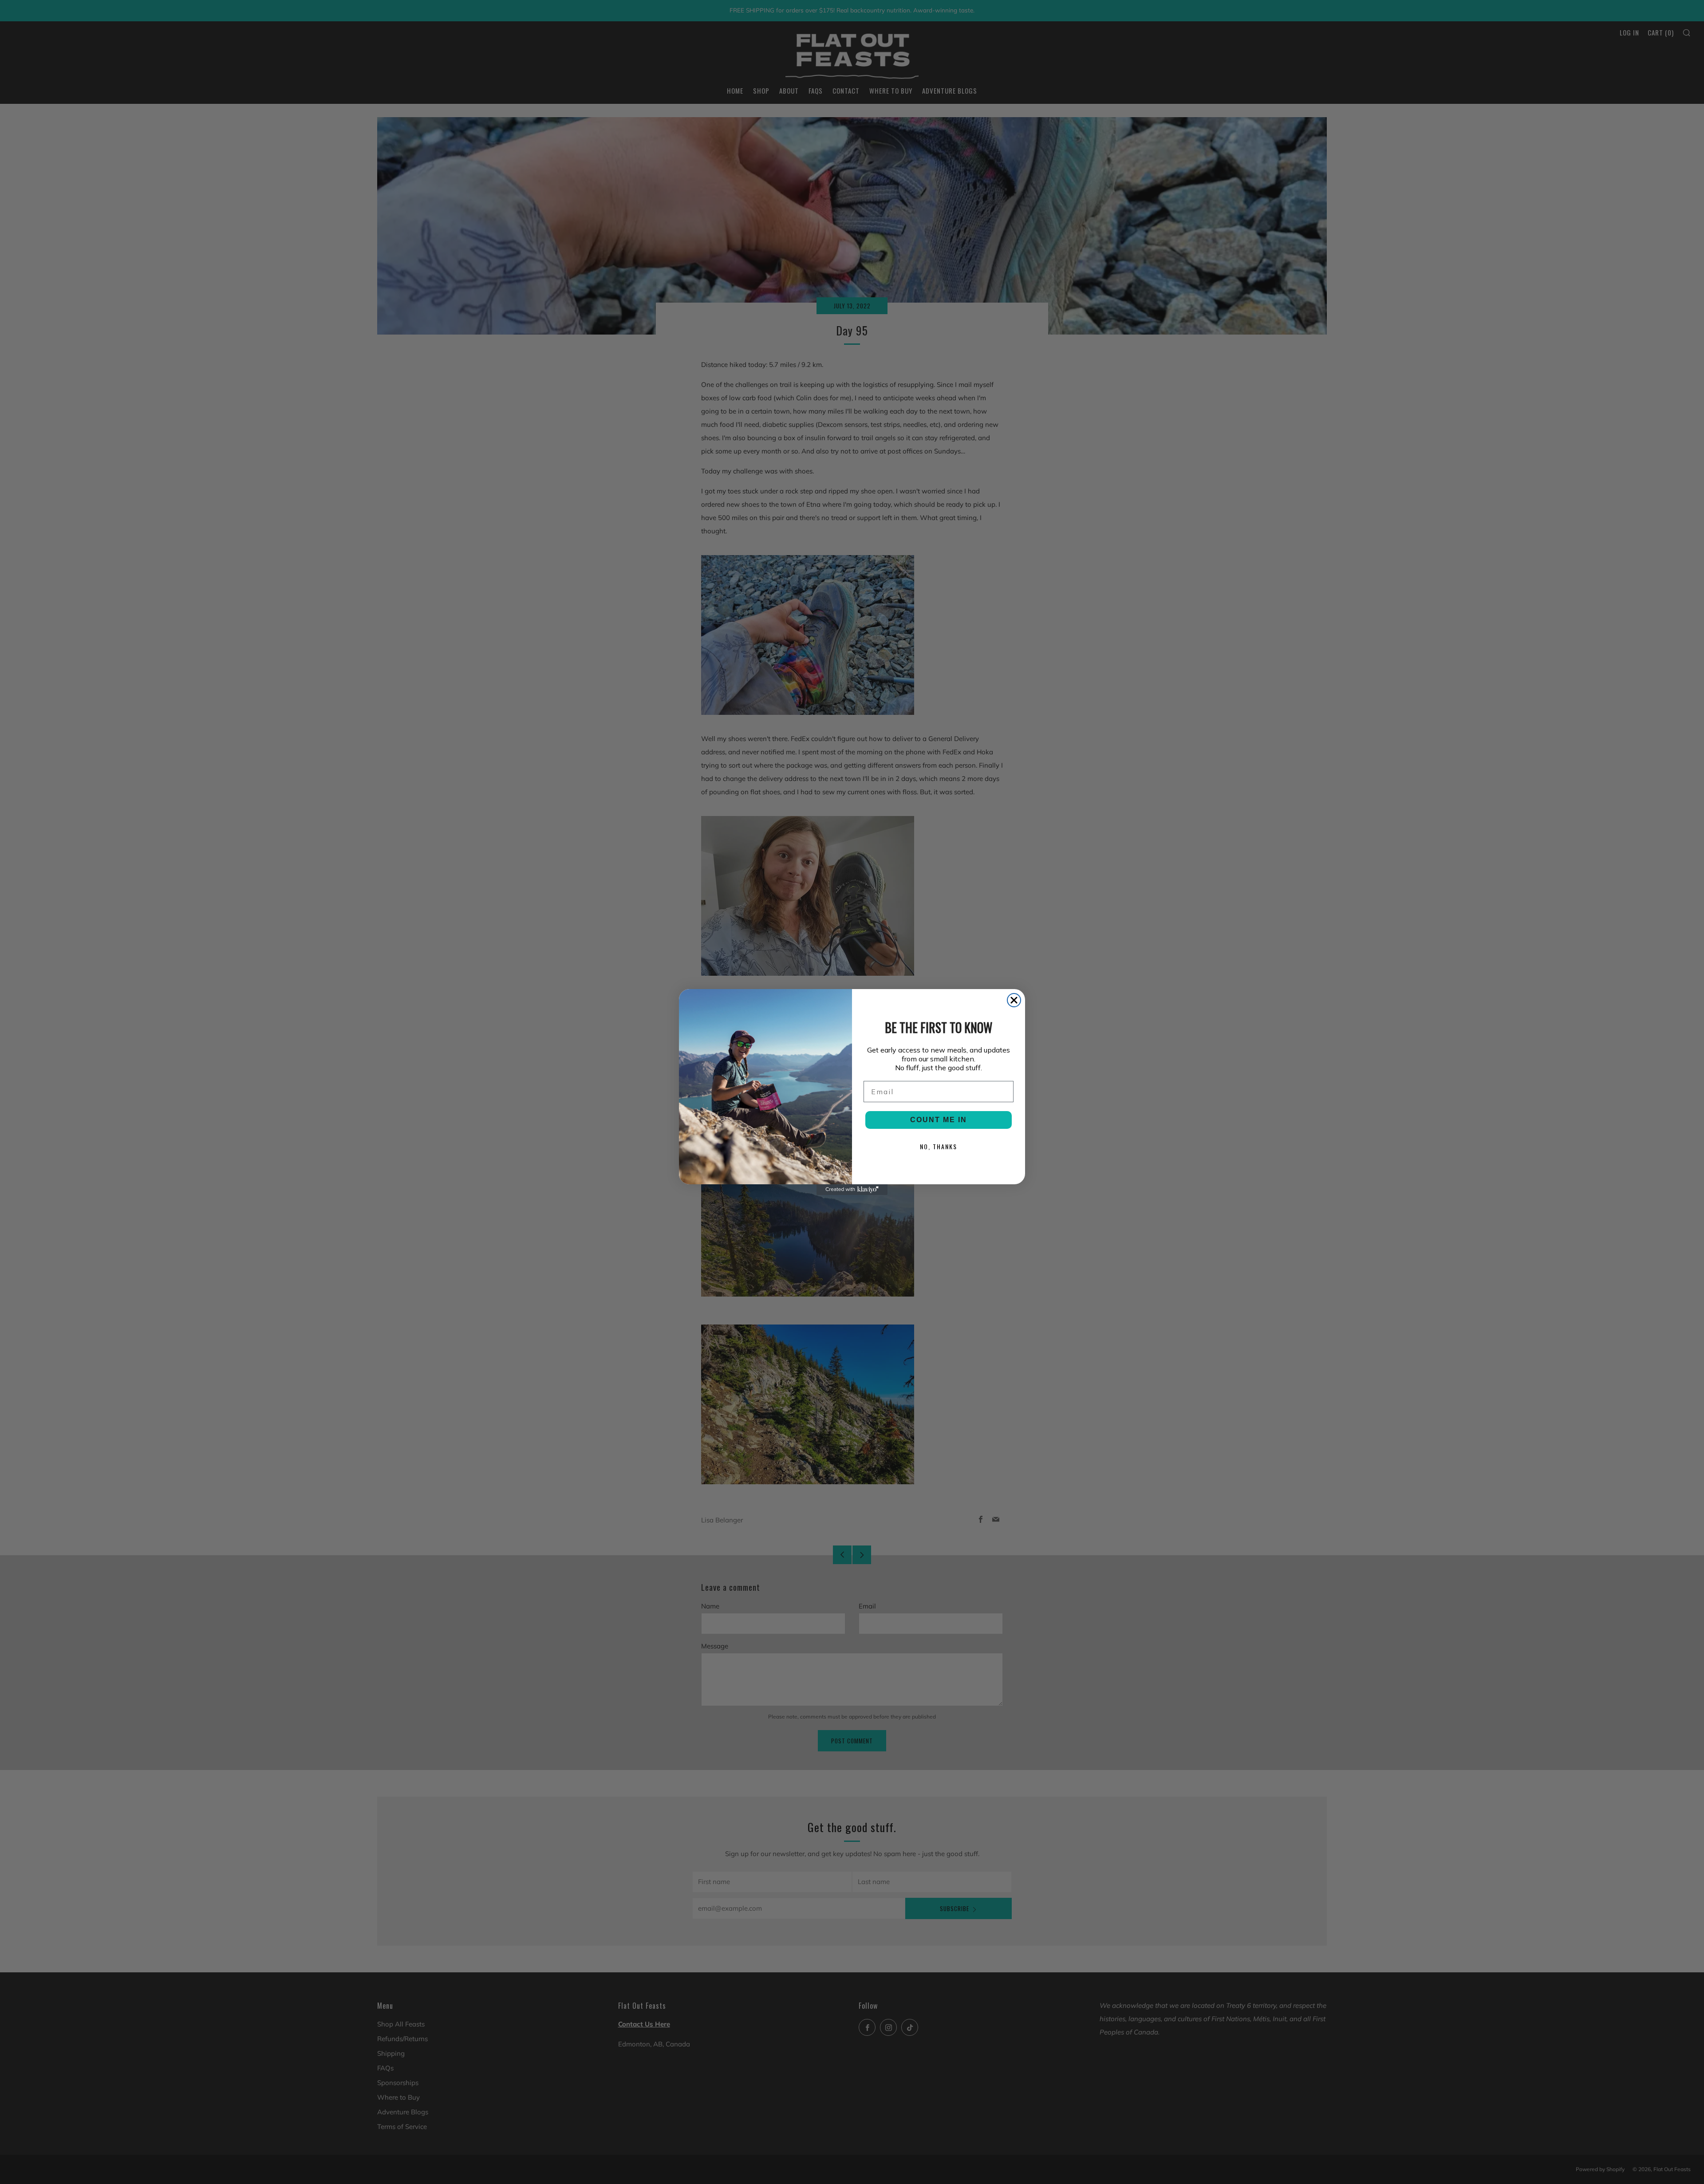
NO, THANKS (939, 1146)
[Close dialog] (1014, 1000)
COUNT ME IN (939, 1120)
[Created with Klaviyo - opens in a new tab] (852, 1190)
